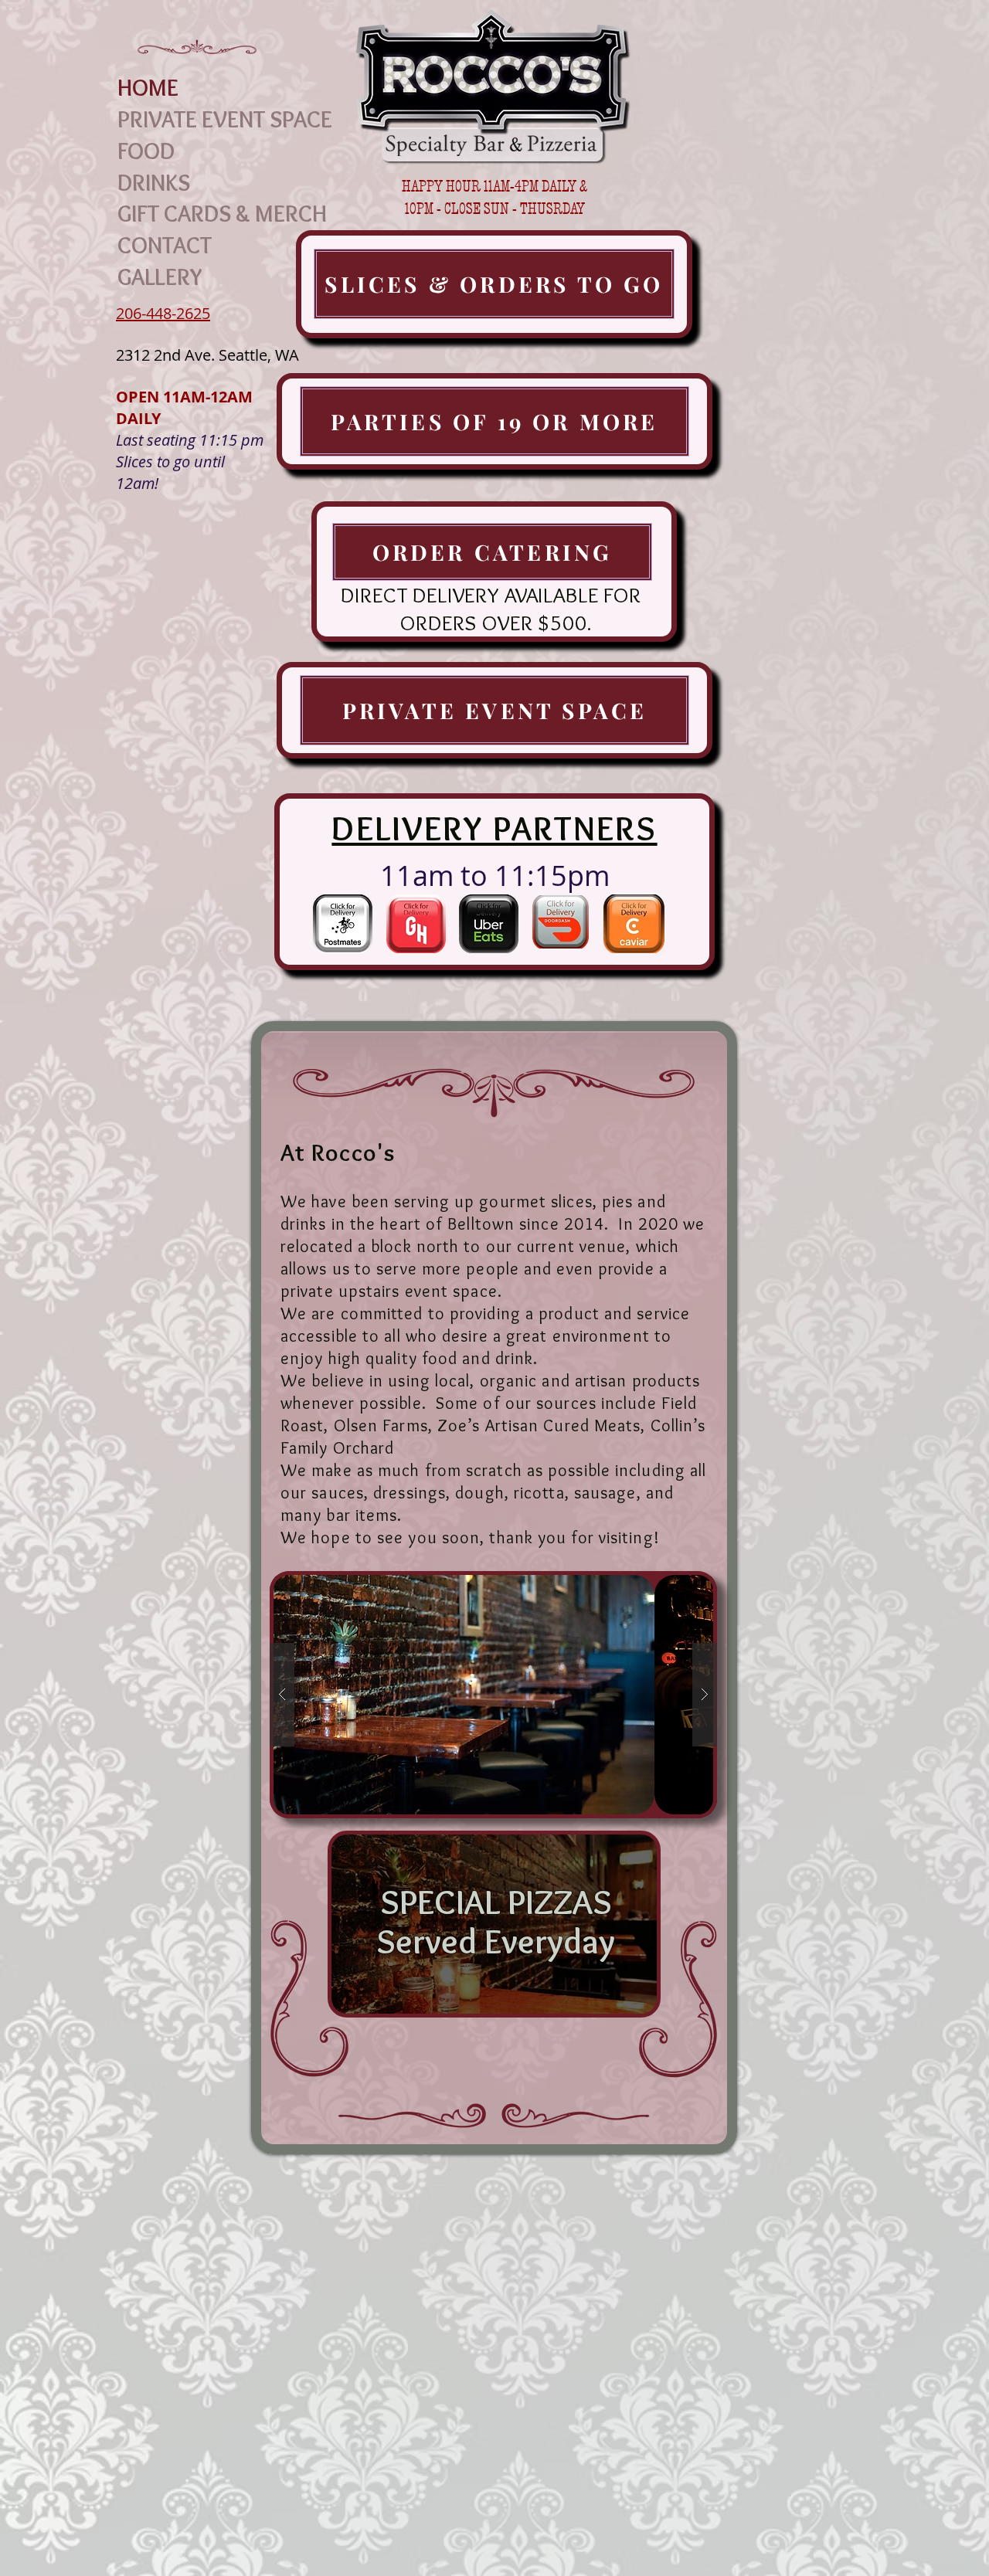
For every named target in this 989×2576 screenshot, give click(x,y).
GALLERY (160, 277)
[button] (493, 1695)
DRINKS (154, 183)
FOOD (146, 151)
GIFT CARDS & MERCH (222, 214)
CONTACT (165, 246)
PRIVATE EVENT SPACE (225, 120)
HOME (148, 88)
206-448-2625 (163, 313)
